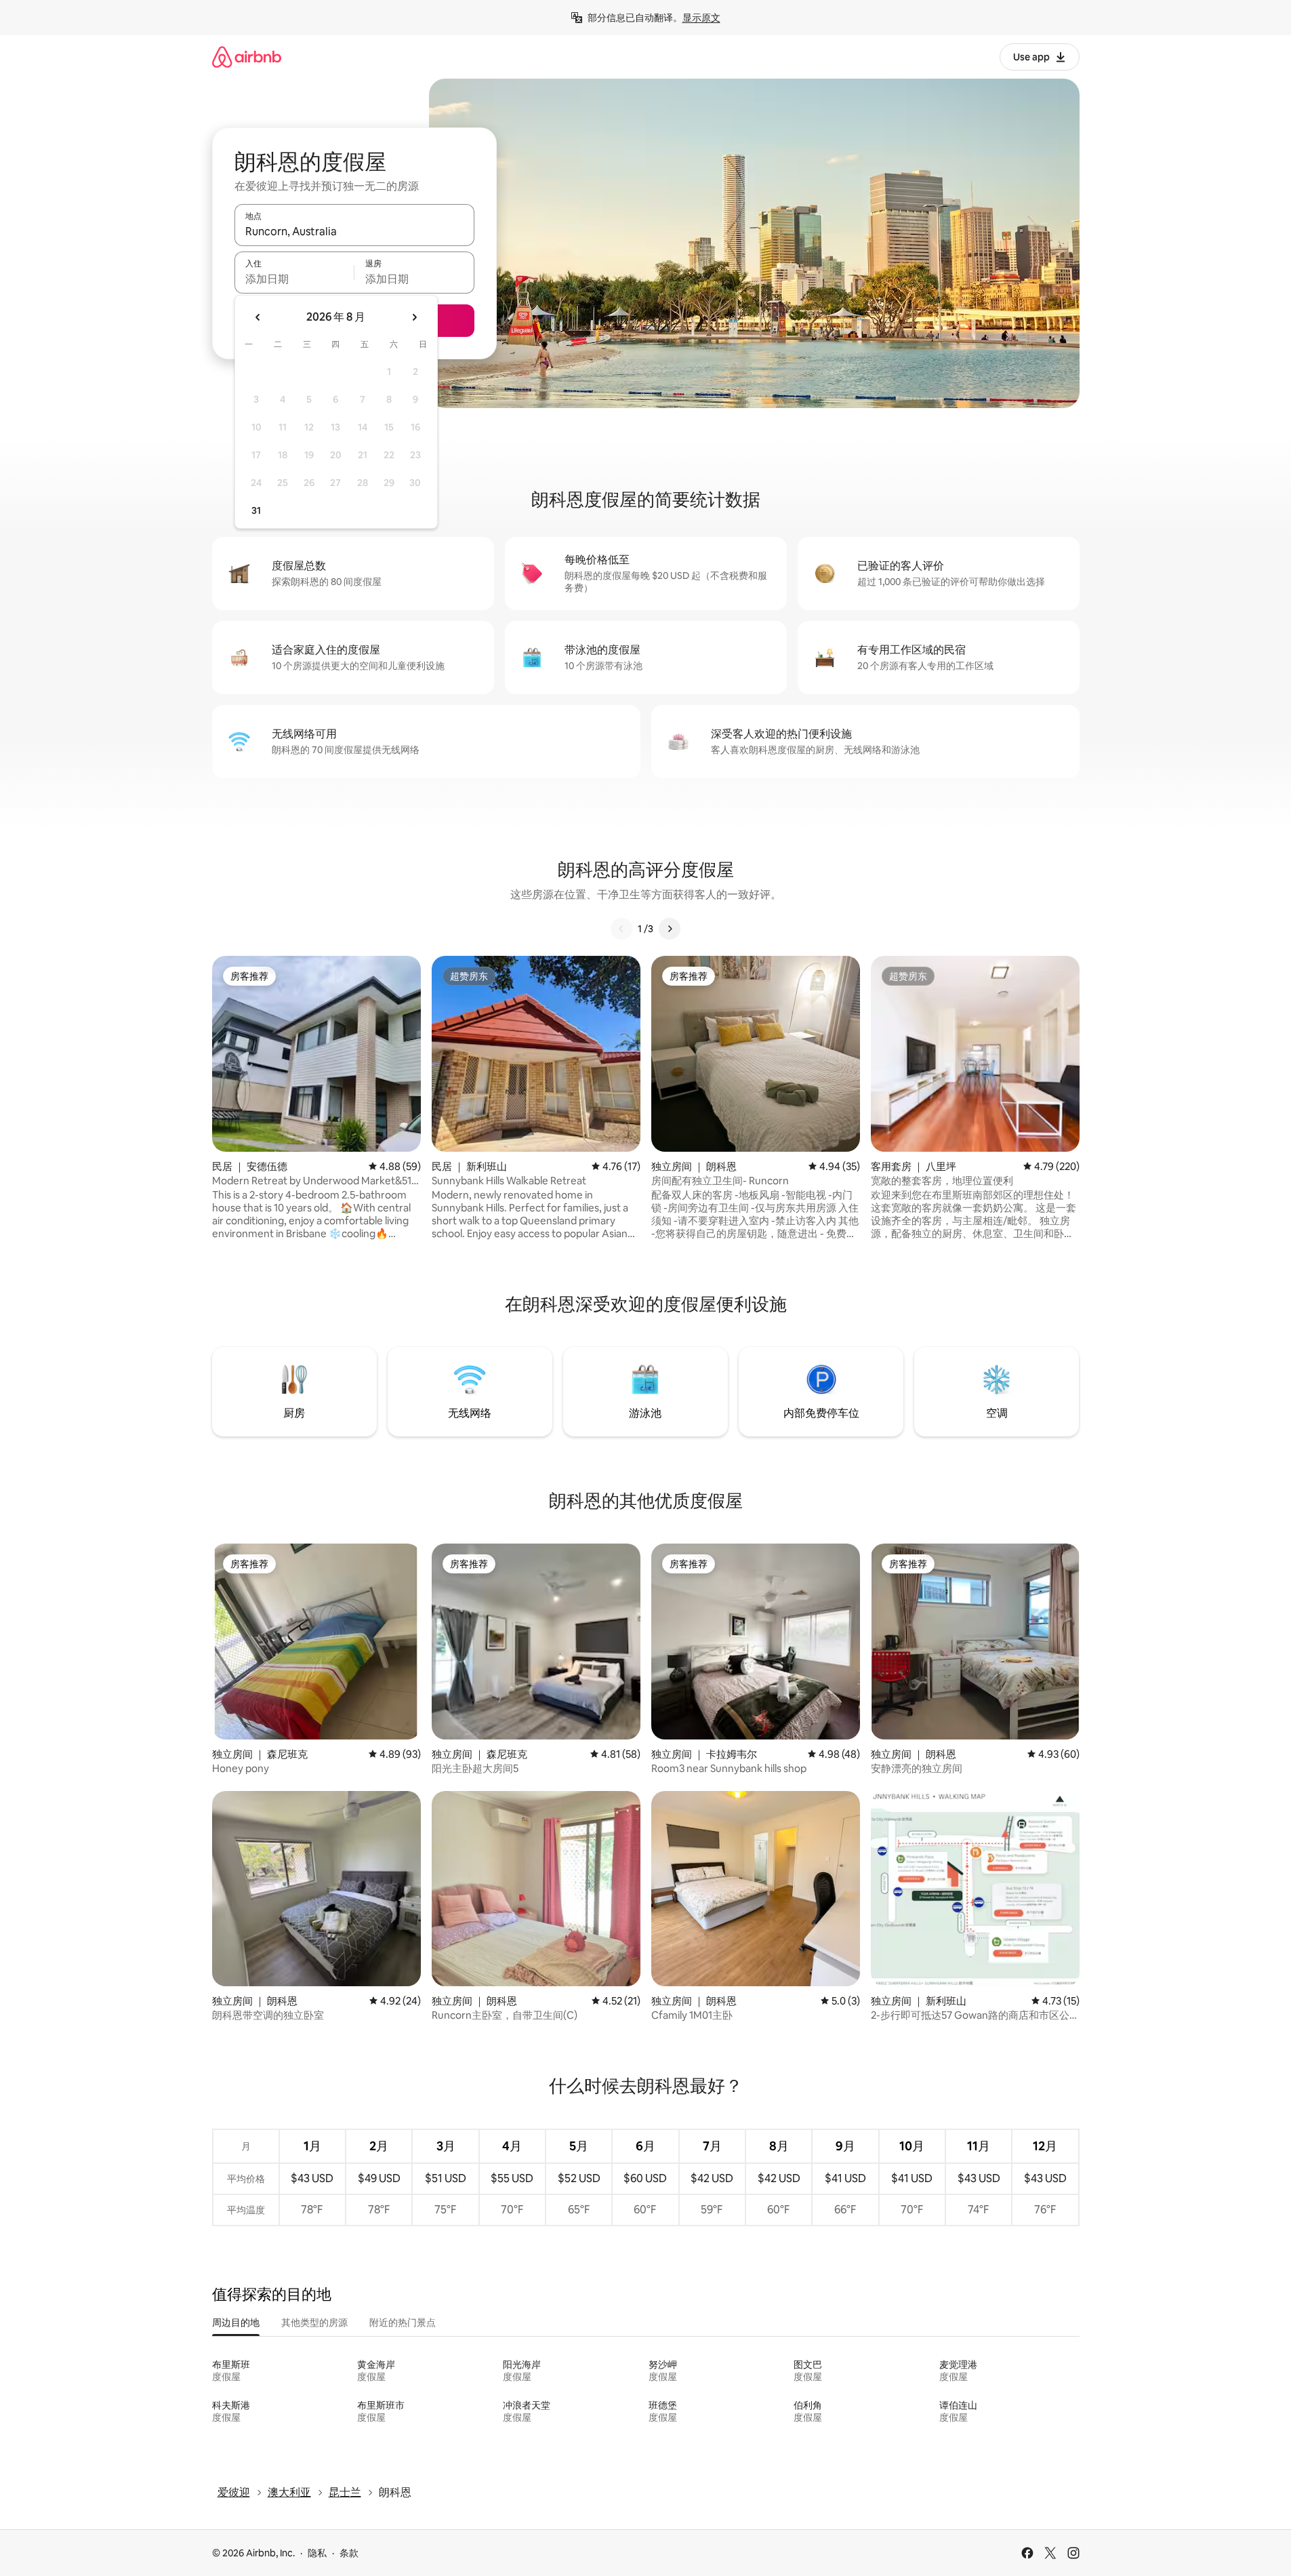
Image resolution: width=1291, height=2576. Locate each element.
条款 (349, 2553)
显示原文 (701, 18)
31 (256, 510)
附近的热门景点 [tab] (403, 2322)
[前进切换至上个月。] (258, 317)
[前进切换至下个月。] (414, 317)
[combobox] (354, 231)
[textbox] (294, 279)
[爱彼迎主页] (247, 57)
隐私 (317, 2553)
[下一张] (670, 929)
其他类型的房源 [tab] (314, 2322)
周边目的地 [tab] (236, 2322)
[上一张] (621, 929)
